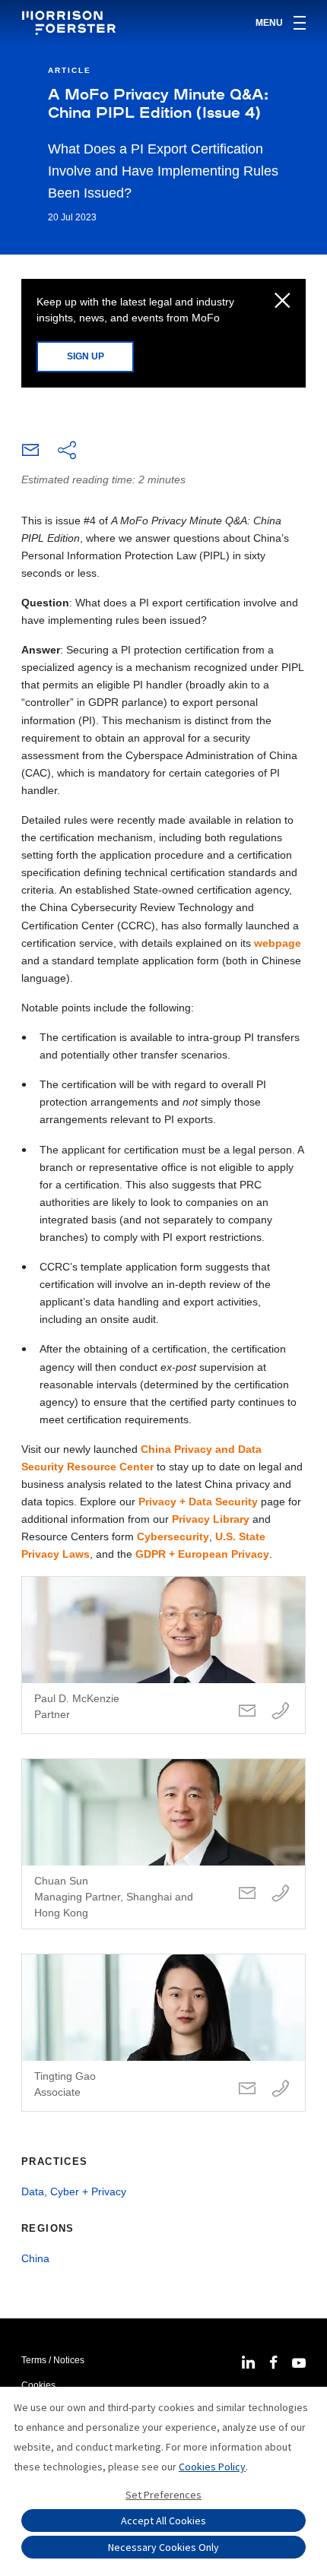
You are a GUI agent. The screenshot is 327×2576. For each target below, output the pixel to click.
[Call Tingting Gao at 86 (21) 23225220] (281, 2089)
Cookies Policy (212, 2467)
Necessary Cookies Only (163, 2547)
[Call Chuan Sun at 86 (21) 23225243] (281, 1894)
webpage (278, 943)
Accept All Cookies (163, 2521)
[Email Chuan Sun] (247, 1894)
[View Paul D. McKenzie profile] (163, 1655)
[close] (283, 302)
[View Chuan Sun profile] (163, 1844)
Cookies (38, 2385)
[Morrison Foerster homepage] (71, 23)
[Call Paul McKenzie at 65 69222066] (281, 1712)
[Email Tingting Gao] (247, 2089)
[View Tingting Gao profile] (163, 2033)
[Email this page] (30, 454)
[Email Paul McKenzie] (247, 1712)
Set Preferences (163, 2495)
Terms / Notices (53, 2360)
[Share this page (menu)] (67, 451)
